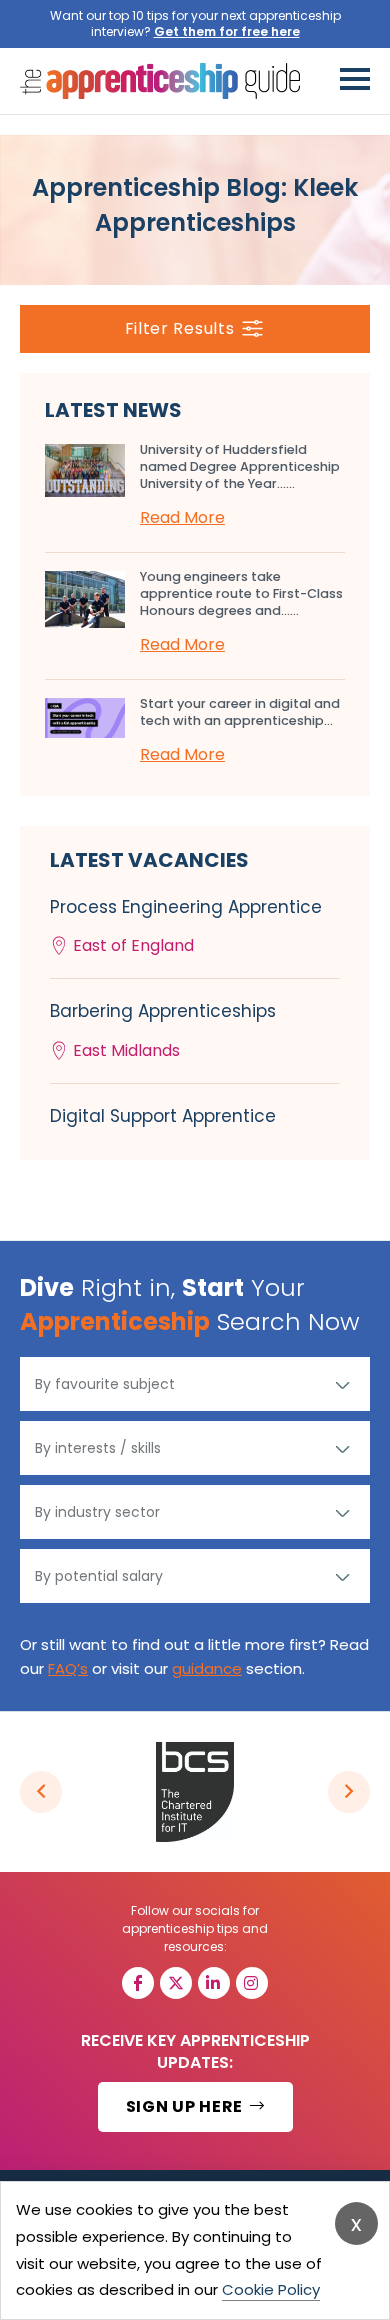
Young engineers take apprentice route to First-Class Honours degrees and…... (241, 593)
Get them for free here (227, 31)
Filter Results (180, 328)
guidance (207, 1668)
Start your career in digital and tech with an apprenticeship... (240, 712)
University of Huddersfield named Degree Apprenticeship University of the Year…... (240, 466)
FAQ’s (68, 1668)
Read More (182, 517)
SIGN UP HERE (186, 2106)
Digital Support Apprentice (163, 1116)
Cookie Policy (271, 2289)
